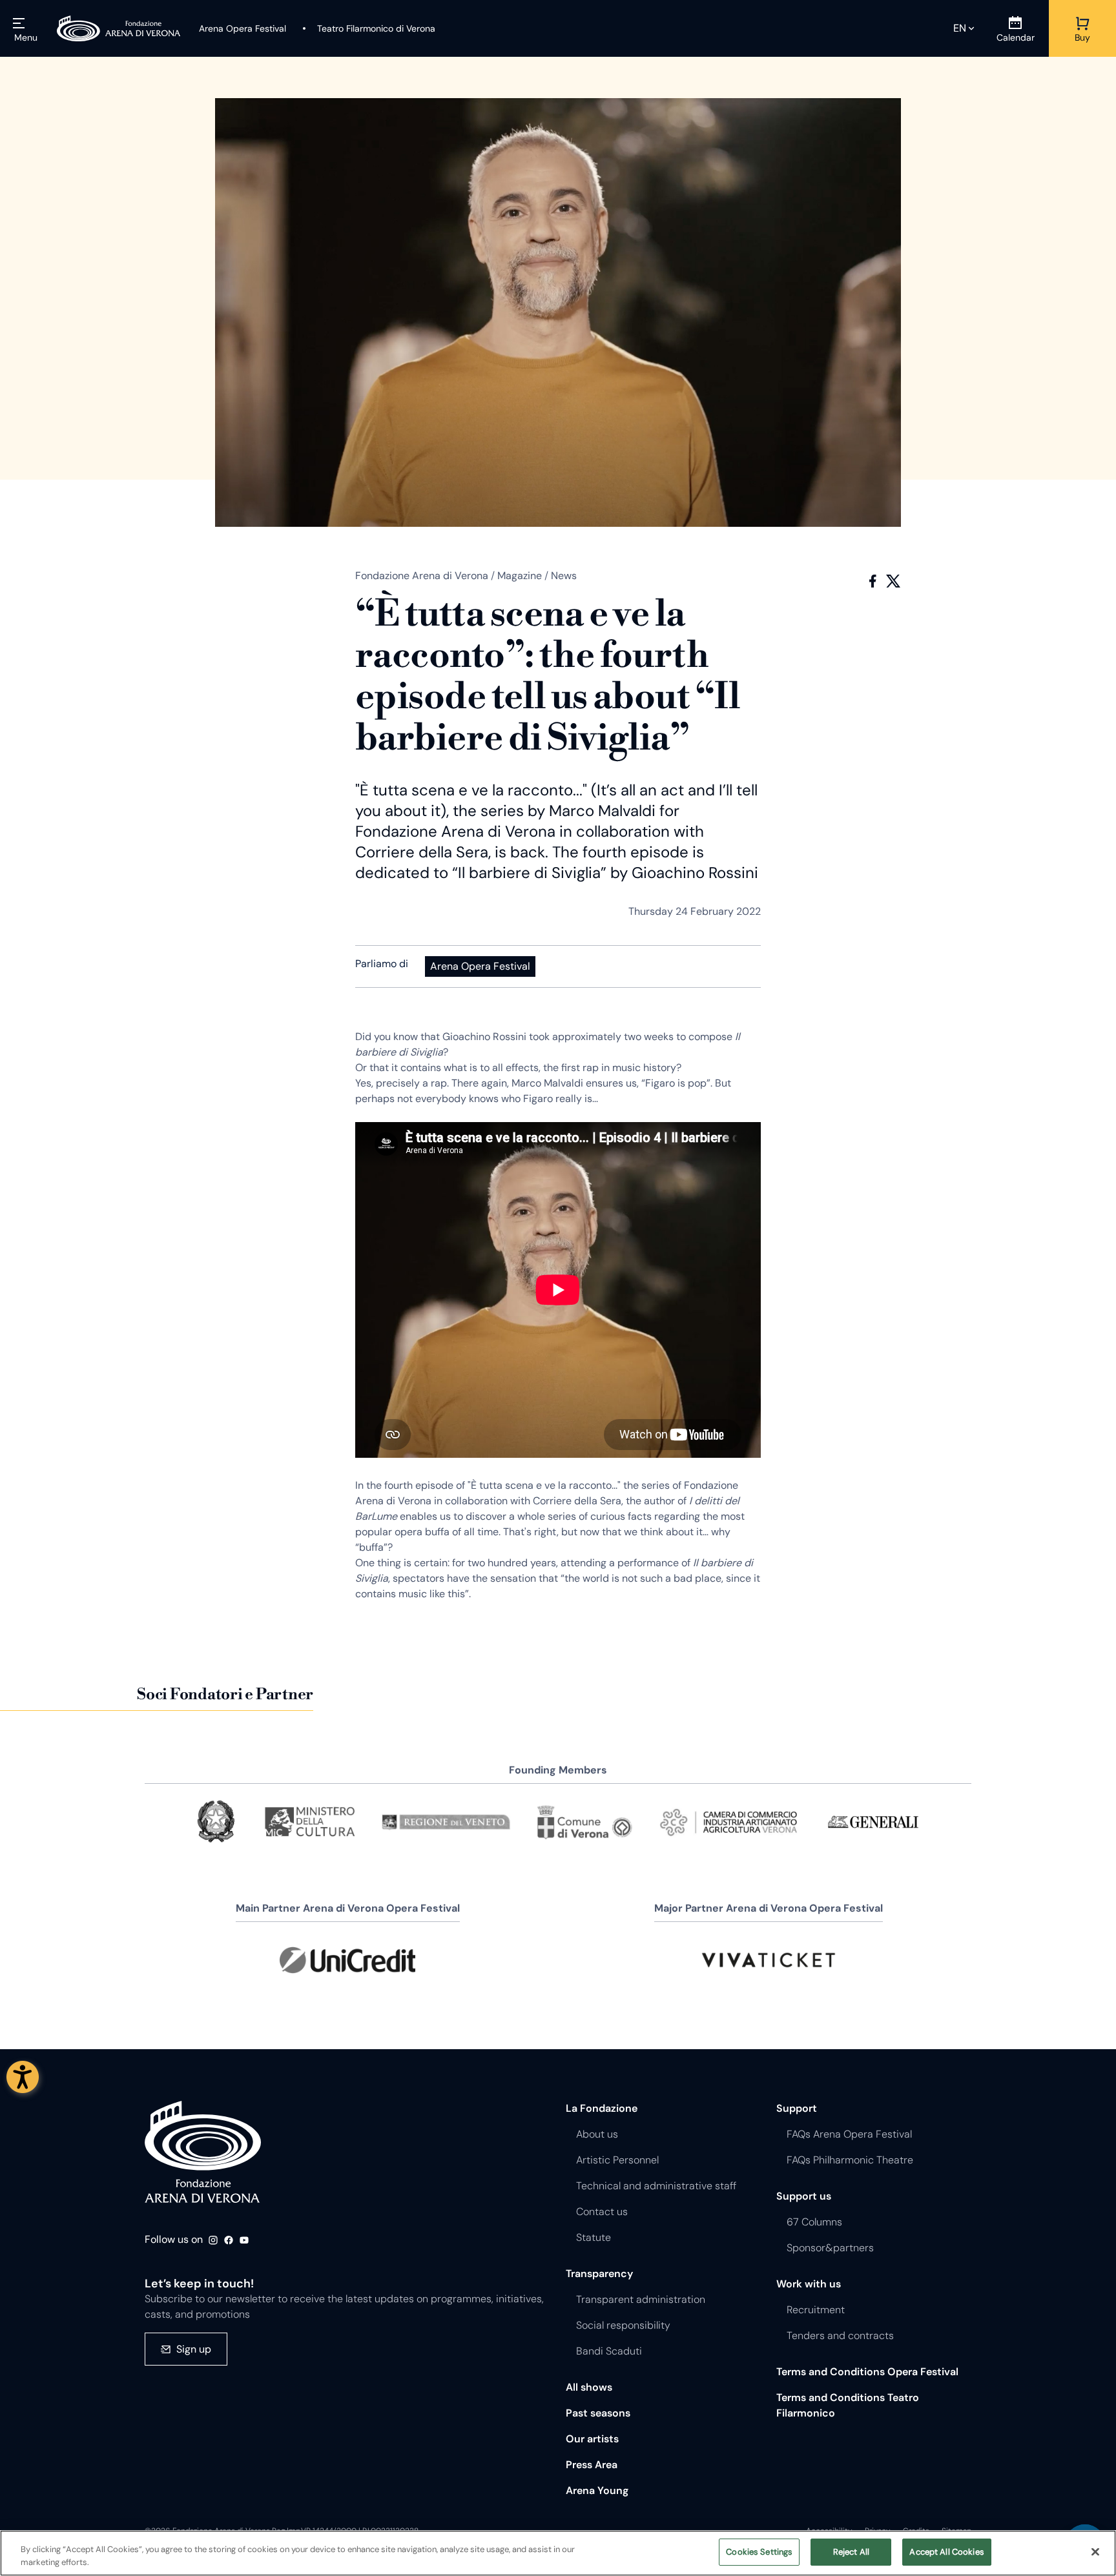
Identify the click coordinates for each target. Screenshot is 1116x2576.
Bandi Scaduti (609, 2351)
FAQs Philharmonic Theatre (850, 2160)
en (960, 28)
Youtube (244, 2240)
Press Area (592, 2465)
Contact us (602, 2212)
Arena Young (597, 2490)
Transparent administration (641, 2299)
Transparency (599, 2274)
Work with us (809, 2284)
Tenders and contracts (840, 2336)
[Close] (1095, 2551)
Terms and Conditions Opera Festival (867, 2372)
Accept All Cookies (946, 2552)
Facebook (873, 581)
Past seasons (598, 2413)
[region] (558, 2553)
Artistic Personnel (617, 2160)
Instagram (213, 2240)
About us (597, 2134)
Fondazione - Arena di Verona (203, 2152)
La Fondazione (602, 2108)
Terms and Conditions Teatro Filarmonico (848, 2405)
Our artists (592, 2439)
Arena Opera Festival (480, 966)
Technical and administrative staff (656, 2186)
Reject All (851, 2552)
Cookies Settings (759, 2552)
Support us (804, 2196)
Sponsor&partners (830, 2248)
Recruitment (816, 2310)
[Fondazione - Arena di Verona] (119, 28)
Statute (594, 2237)
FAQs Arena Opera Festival (849, 2134)
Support (797, 2108)
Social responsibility (623, 2325)
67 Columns (814, 2222)
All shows (589, 2387)
